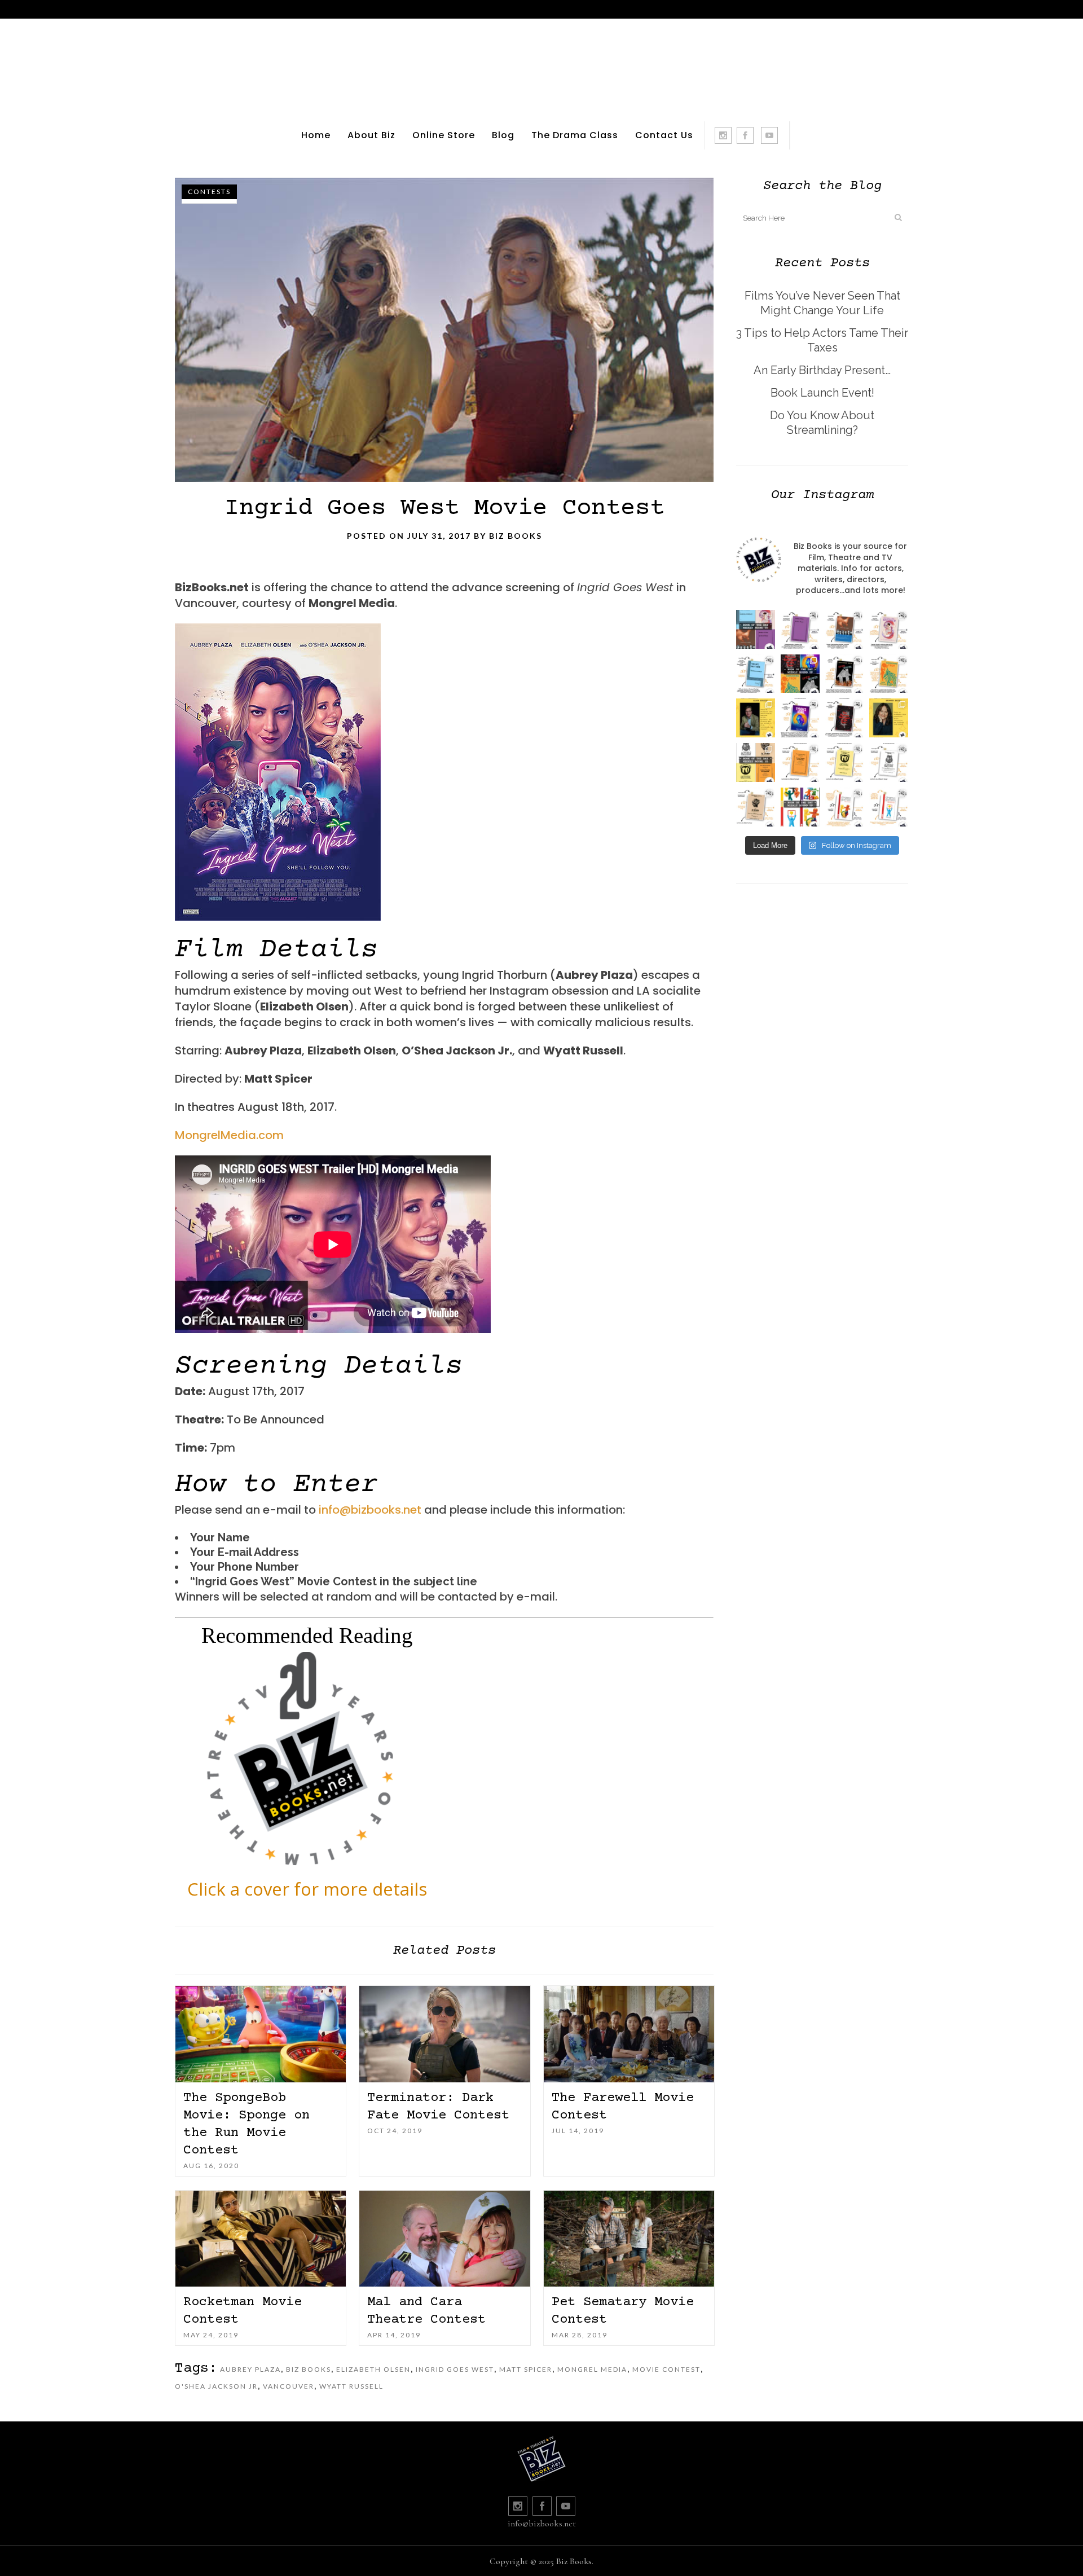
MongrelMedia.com (229, 1135)
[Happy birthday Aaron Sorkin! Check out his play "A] (756, 718)
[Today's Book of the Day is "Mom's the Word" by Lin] (845, 629)
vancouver (289, 2386)
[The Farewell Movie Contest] (629, 2034)
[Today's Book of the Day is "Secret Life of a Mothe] (889, 629)
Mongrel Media (592, 2369)
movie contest (666, 2369)
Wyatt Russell (351, 2386)
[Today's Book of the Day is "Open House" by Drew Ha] (845, 674)
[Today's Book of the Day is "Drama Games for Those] (889, 807)
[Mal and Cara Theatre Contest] (444, 2239)
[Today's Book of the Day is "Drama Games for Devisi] (845, 807)
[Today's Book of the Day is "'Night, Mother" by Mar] (756, 674)
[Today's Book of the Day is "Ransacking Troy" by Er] (889, 674)
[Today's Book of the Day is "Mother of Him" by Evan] (800, 629)
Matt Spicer (526, 2369)
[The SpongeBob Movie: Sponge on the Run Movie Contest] (261, 2034)
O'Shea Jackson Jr (216, 2386)
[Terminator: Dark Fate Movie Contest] (444, 2034)
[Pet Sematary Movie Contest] (629, 2239)
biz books (309, 2369)
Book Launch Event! (822, 393)
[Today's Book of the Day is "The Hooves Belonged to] (845, 718)
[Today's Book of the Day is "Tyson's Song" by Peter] (800, 718)
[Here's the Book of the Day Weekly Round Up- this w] (756, 629)
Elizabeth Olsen (373, 2369)
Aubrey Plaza (250, 2369)
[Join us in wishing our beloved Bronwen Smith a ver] (889, 718)
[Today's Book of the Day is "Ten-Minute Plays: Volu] (800, 762)
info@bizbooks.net (370, 1510)
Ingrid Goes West (455, 2369)
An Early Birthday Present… (822, 370)
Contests (209, 192)
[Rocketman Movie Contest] (261, 2239)
